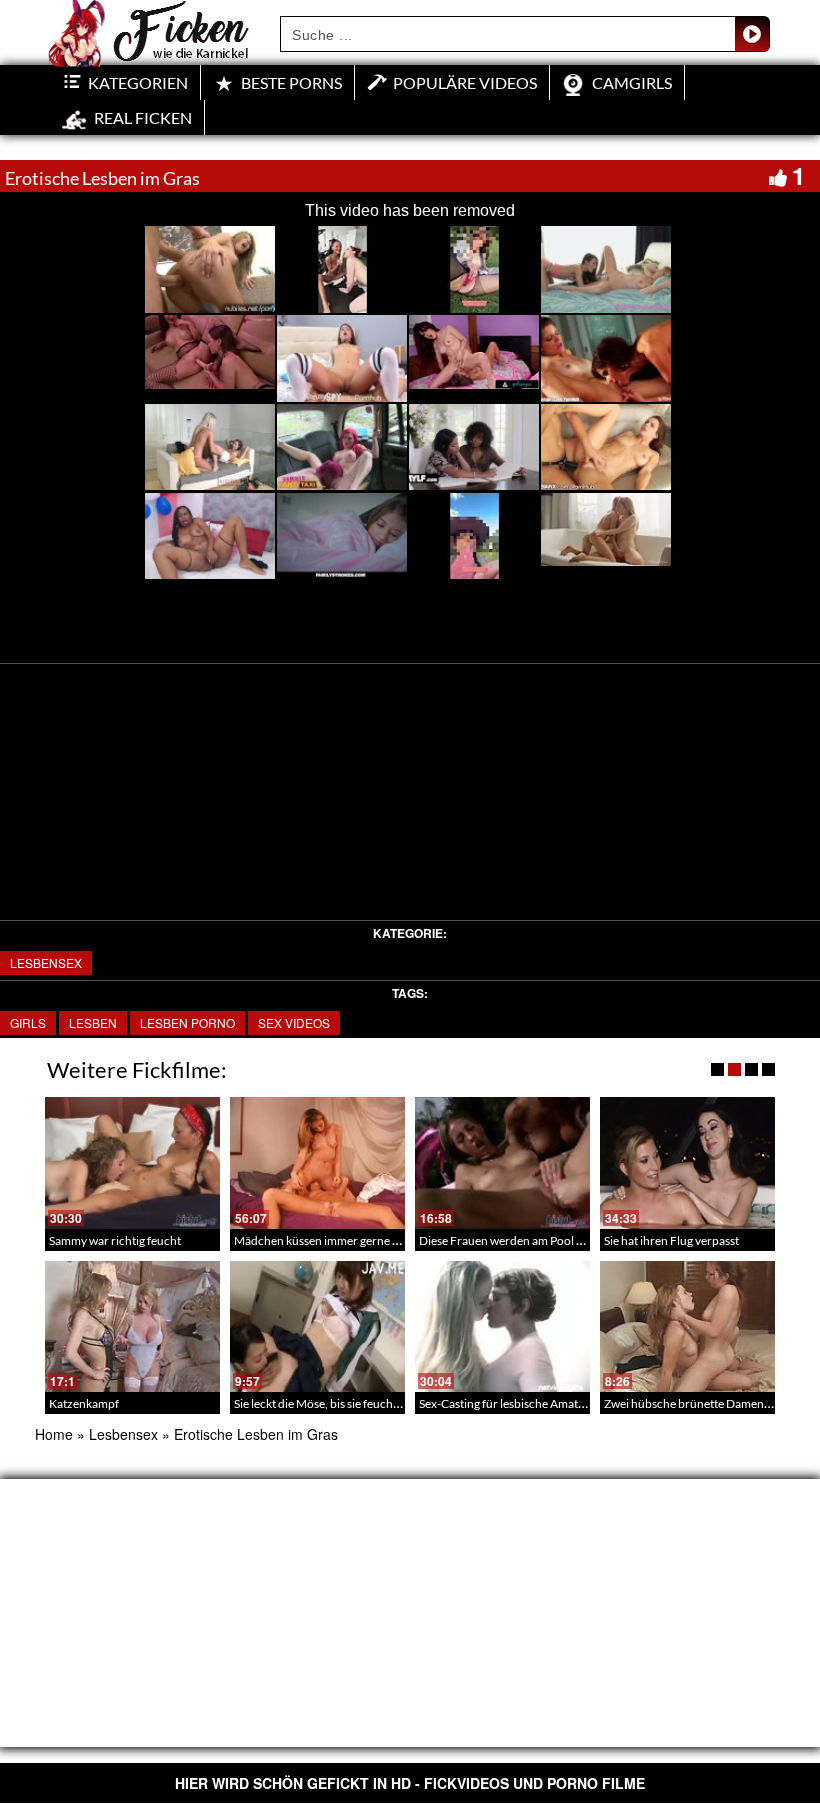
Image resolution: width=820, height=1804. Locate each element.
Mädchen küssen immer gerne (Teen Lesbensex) (357, 1240)
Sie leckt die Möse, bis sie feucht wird (328, 1403)
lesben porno (187, 1022)
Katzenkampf (84, 1403)
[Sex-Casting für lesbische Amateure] (502, 1326)
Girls (28, 1022)
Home (54, 1434)
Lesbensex (46, 962)
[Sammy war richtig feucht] (132, 1162)
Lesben (93, 1022)
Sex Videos (294, 1022)
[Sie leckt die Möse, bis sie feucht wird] (317, 1326)
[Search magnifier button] (752, 34)
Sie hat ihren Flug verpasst (671, 1240)
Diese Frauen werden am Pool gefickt (515, 1240)
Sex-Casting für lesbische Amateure (510, 1403)
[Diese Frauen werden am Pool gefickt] (502, 1162)
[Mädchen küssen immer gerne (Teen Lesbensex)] (317, 1162)
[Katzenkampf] (132, 1326)
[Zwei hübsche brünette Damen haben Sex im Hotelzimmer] (687, 1326)
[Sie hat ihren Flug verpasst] (687, 1162)
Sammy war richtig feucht (115, 1240)
